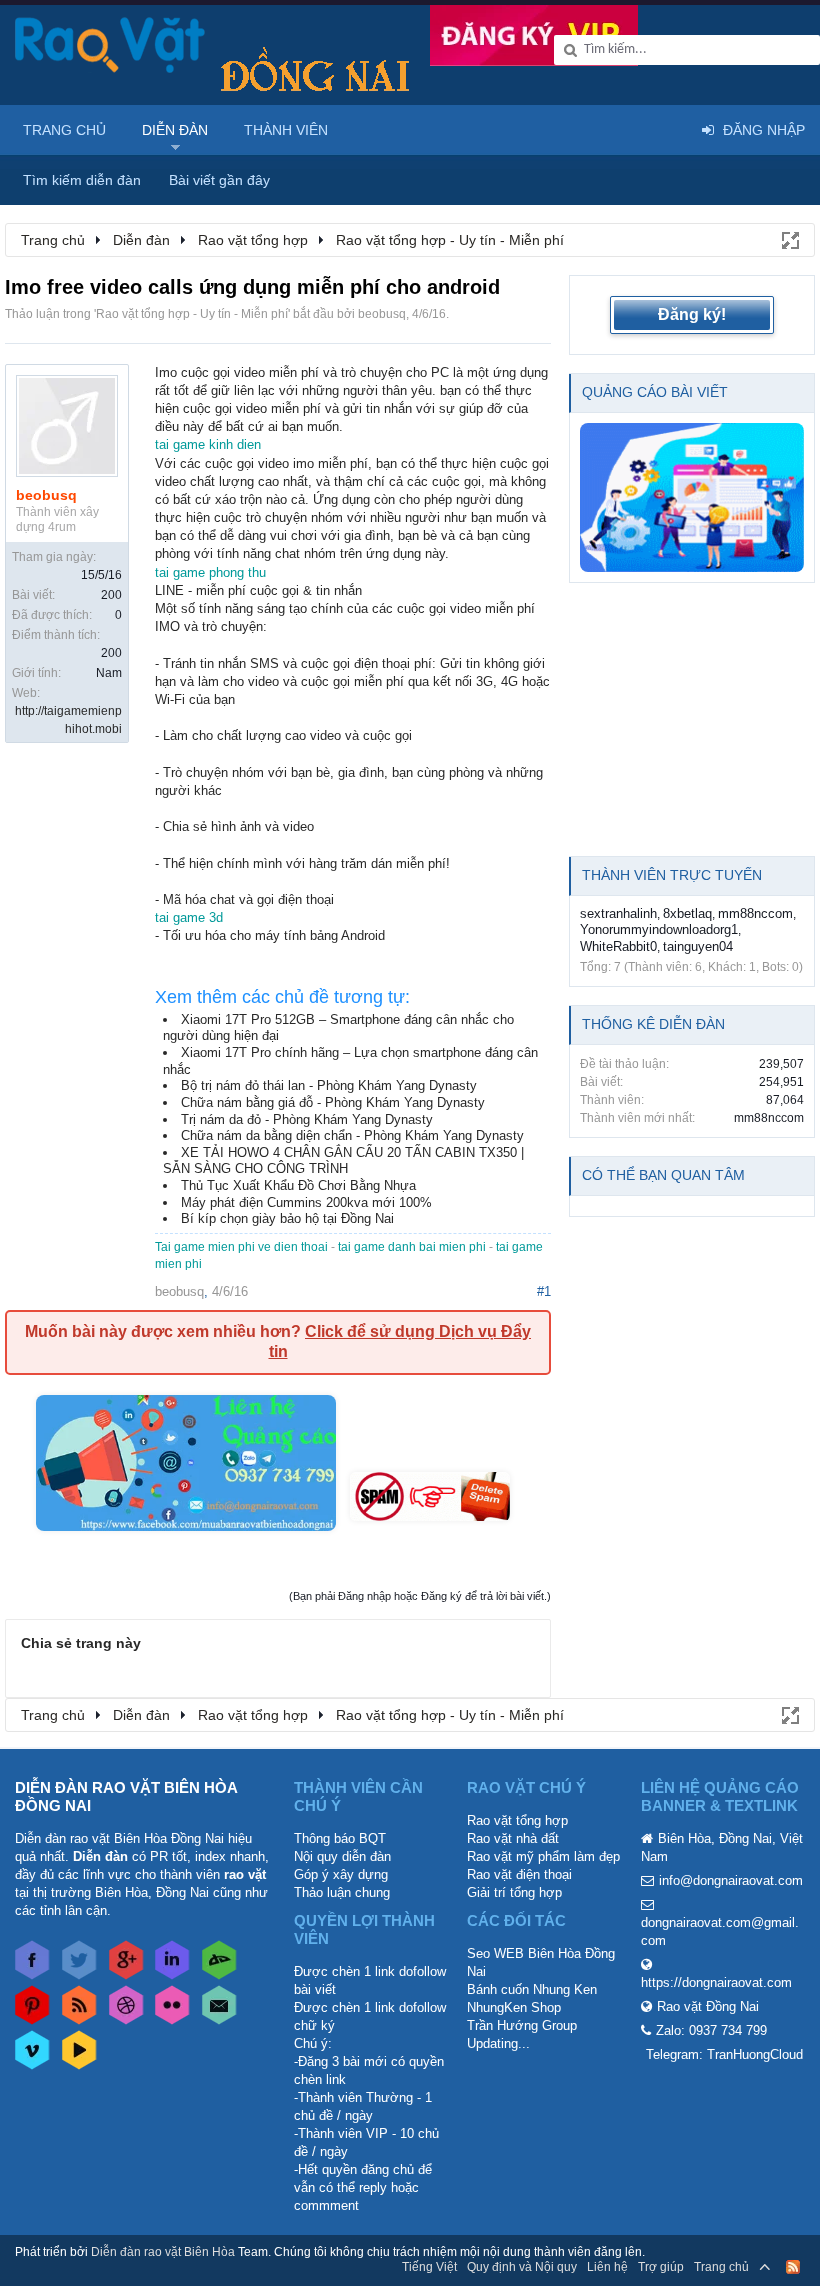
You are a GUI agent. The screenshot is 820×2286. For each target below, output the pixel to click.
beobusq (382, 314)
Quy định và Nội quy (522, 2267)
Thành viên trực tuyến (672, 875)
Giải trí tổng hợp (514, 1892)
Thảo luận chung (342, 1892)
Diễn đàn (175, 130)
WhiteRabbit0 (618, 946)
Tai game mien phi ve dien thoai (241, 1247)
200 (111, 595)
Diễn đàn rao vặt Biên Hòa (163, 2252)
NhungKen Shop (514, 2007)
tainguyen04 (698, 946)
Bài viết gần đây (219, 180)
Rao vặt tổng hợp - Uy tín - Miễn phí (192, 314)
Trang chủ (64, 130)
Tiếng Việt (429, 2267)
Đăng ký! (692, 314)
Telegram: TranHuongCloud (724, 2054)
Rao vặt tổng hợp (517, 1820)
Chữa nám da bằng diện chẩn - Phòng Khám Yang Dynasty (352, 1135)
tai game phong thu (210, 572)
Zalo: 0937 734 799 (711, 2030)
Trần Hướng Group (522, 2025)
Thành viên (286, 130)
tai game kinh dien (208, 444)
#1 (544, 1291)
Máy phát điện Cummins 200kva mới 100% (306, 1202)
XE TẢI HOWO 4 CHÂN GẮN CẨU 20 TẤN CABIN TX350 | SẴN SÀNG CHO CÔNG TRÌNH (343, 1161)
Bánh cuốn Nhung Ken (532, 1989)
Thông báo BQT (340, 1838)
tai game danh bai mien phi (412, 1247)
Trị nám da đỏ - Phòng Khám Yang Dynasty (307, 1119)
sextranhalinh (618, 913)
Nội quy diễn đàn (342, 1856)
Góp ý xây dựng (341, 1874)
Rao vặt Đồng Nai (708, 2006)
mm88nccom (755, 913)
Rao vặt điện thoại (519, 1874)
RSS (793, 2267)
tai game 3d (189, 917)
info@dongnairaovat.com (731, 1880)
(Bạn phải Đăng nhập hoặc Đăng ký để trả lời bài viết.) (420, 1596)
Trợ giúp (661, 2267)
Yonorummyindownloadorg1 (659, 929)
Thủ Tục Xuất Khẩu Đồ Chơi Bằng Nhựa (298, 1185)
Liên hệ (607, 2267)
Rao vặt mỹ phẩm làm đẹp (543, 1856)
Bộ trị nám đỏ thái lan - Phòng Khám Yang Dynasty (329, 1085)
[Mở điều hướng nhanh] (789, 239)
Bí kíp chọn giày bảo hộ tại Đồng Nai (287, 1218)
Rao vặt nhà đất (513, 1838)
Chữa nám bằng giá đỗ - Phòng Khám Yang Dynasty (333, 1102)
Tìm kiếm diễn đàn (82, 180)
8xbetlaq (687, 913)
